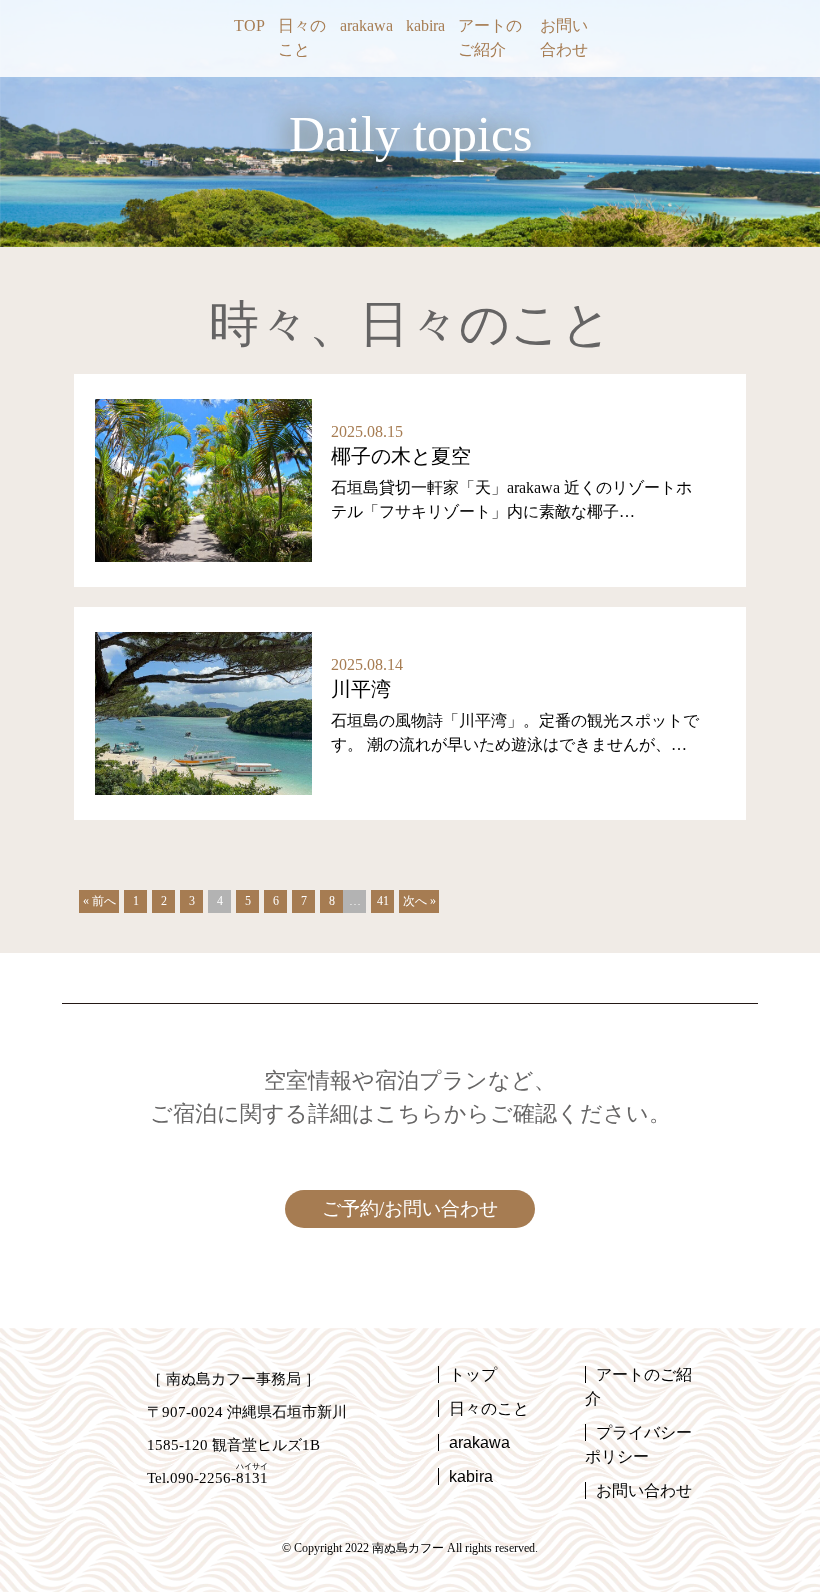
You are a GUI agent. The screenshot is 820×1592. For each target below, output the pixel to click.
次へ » (419, 901)
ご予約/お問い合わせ (410, 1208)
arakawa (366, 25)
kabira (425, 25)
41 (383, 901)
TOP (249, 25)
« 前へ (99, 901)
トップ (473, 1374)
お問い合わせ (564, 37)
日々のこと (302, 37)
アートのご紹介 (490, 37)
